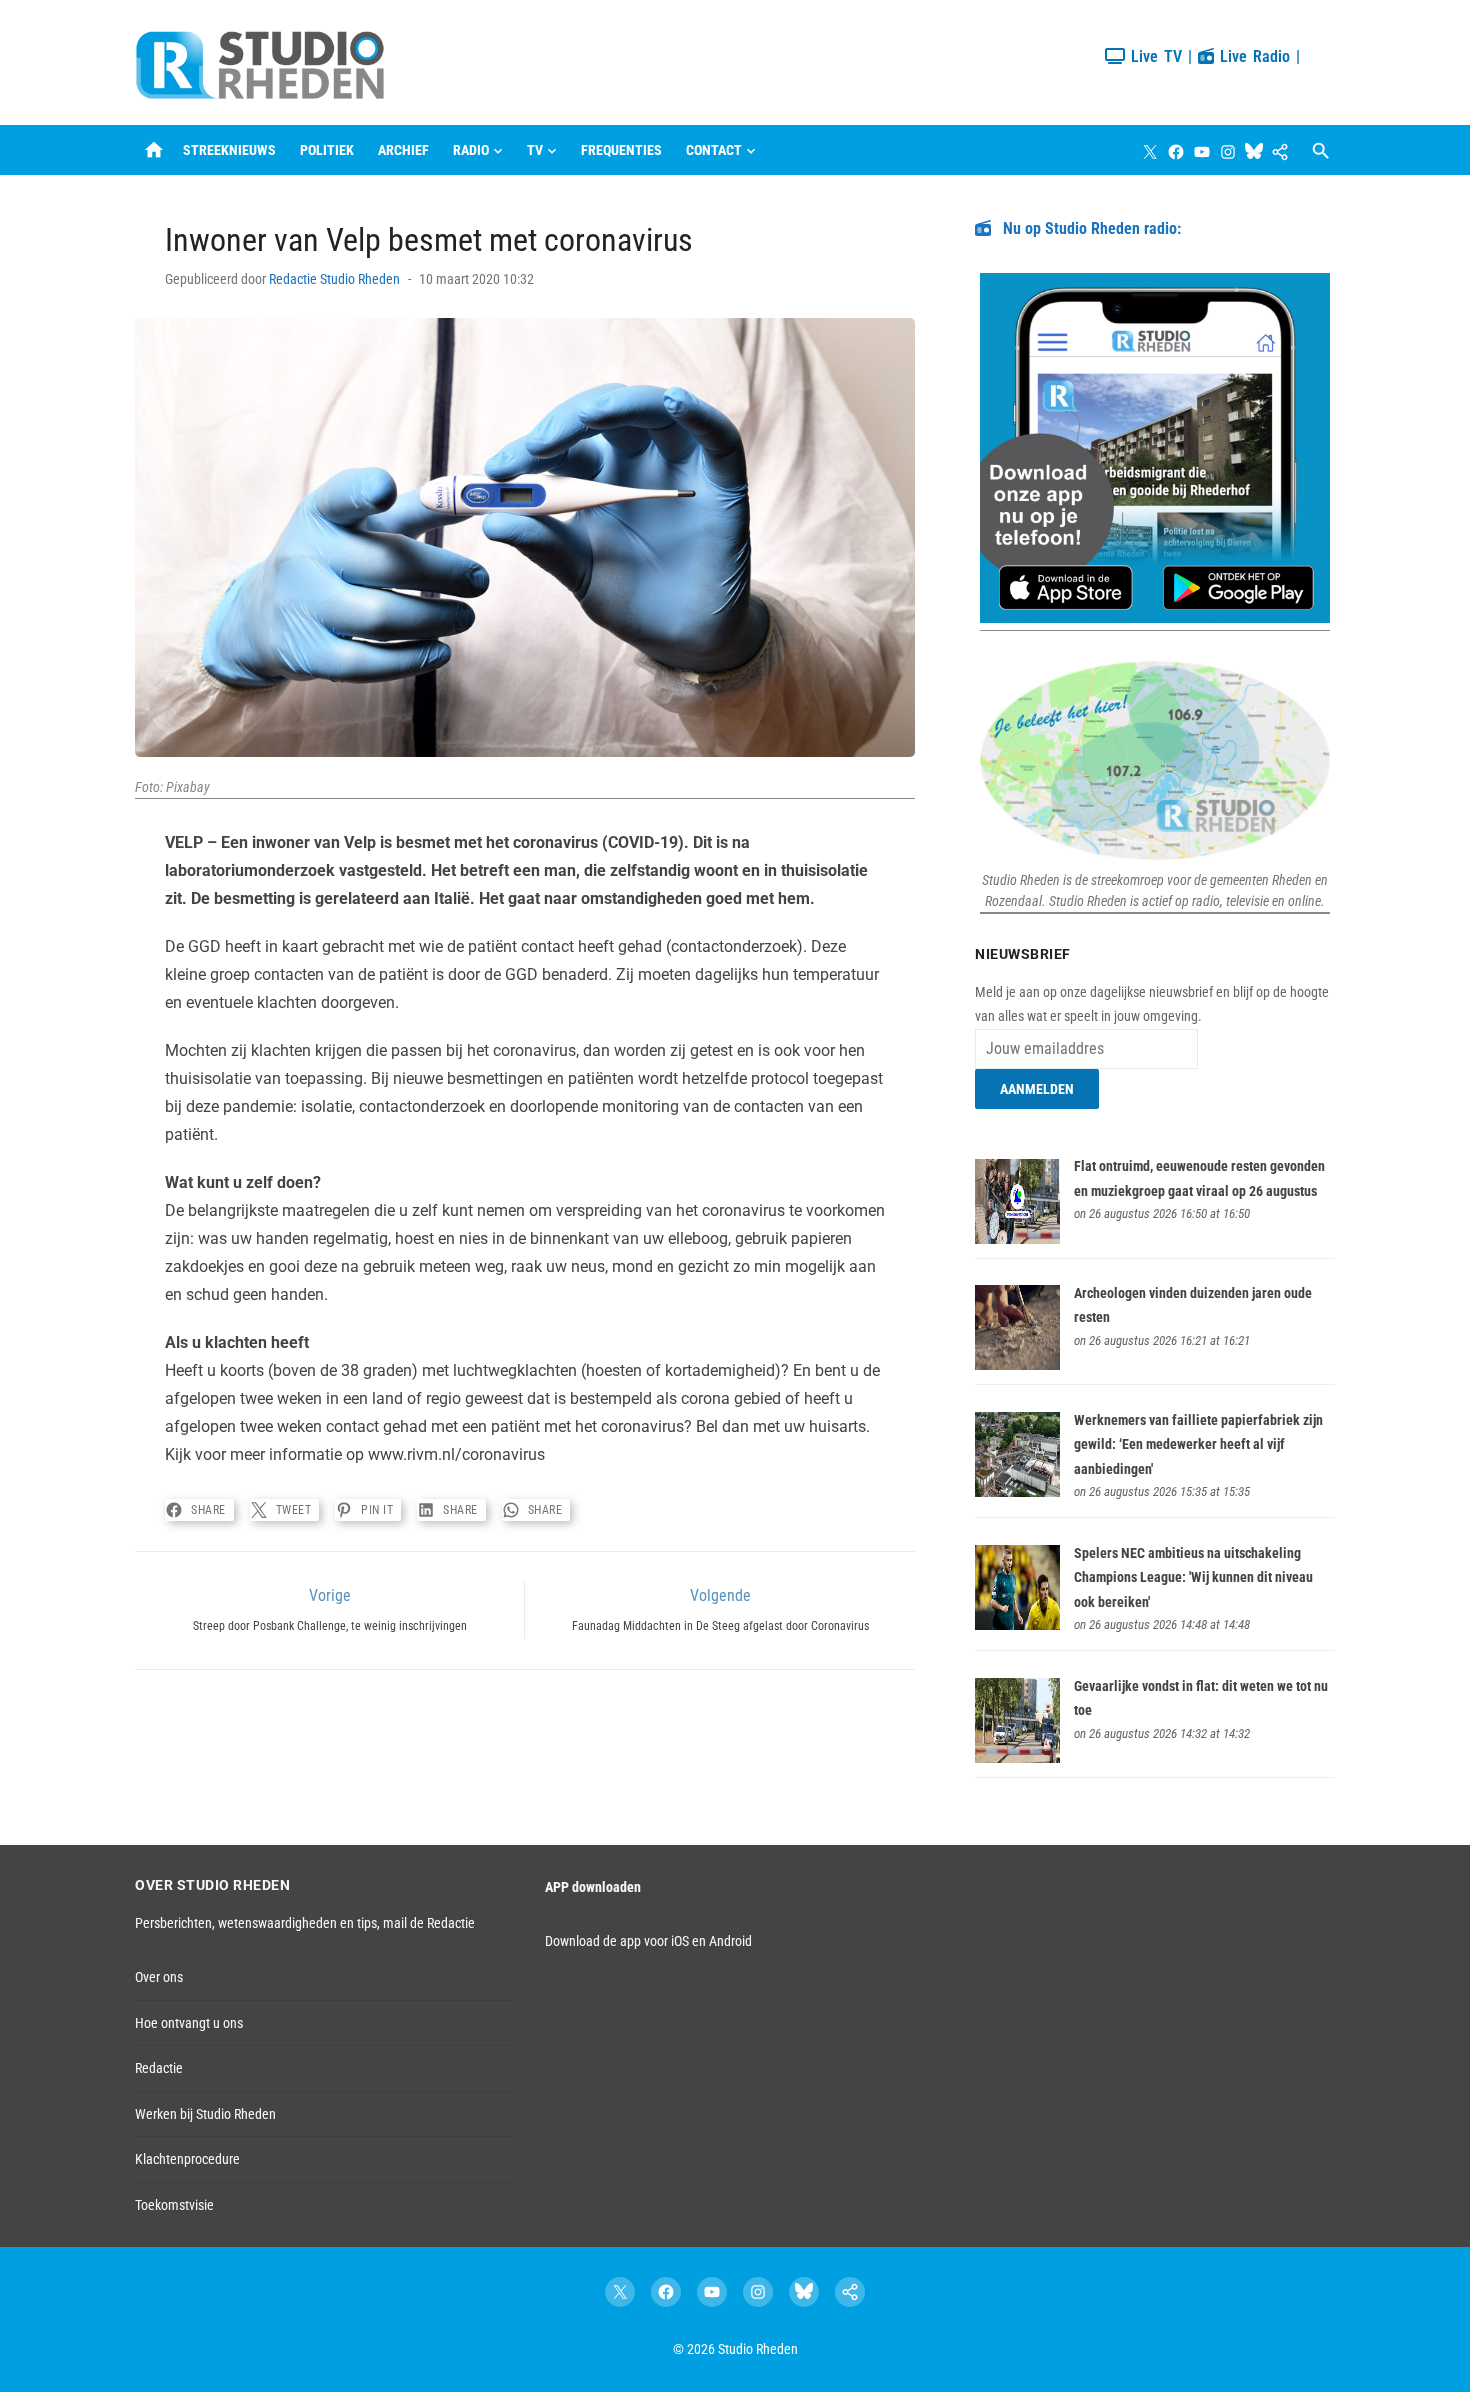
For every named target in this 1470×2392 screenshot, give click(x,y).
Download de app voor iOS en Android (648, 1941)
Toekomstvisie (174, 2205)
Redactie (159, 2068)
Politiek (327, 150)
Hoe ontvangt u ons (189, 2023)
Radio (471, 150)
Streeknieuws (229, 150)
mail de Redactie (429, 1923)
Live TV (1153, 56)
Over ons (159, 1977)
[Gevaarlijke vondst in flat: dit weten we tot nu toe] (1017, 1758)
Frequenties (621, 150)
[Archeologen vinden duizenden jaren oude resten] (1017, 1365)
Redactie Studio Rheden (334, 279)
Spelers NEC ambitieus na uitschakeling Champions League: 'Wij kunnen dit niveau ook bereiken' (1193, 1577)
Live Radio (1252, 56)
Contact (714, 150)
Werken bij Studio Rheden (205, 2114)
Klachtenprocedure (187, 2159)
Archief (403, 150)
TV (535, 150)
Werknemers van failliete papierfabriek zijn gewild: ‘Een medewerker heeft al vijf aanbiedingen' (1198, 1444)
